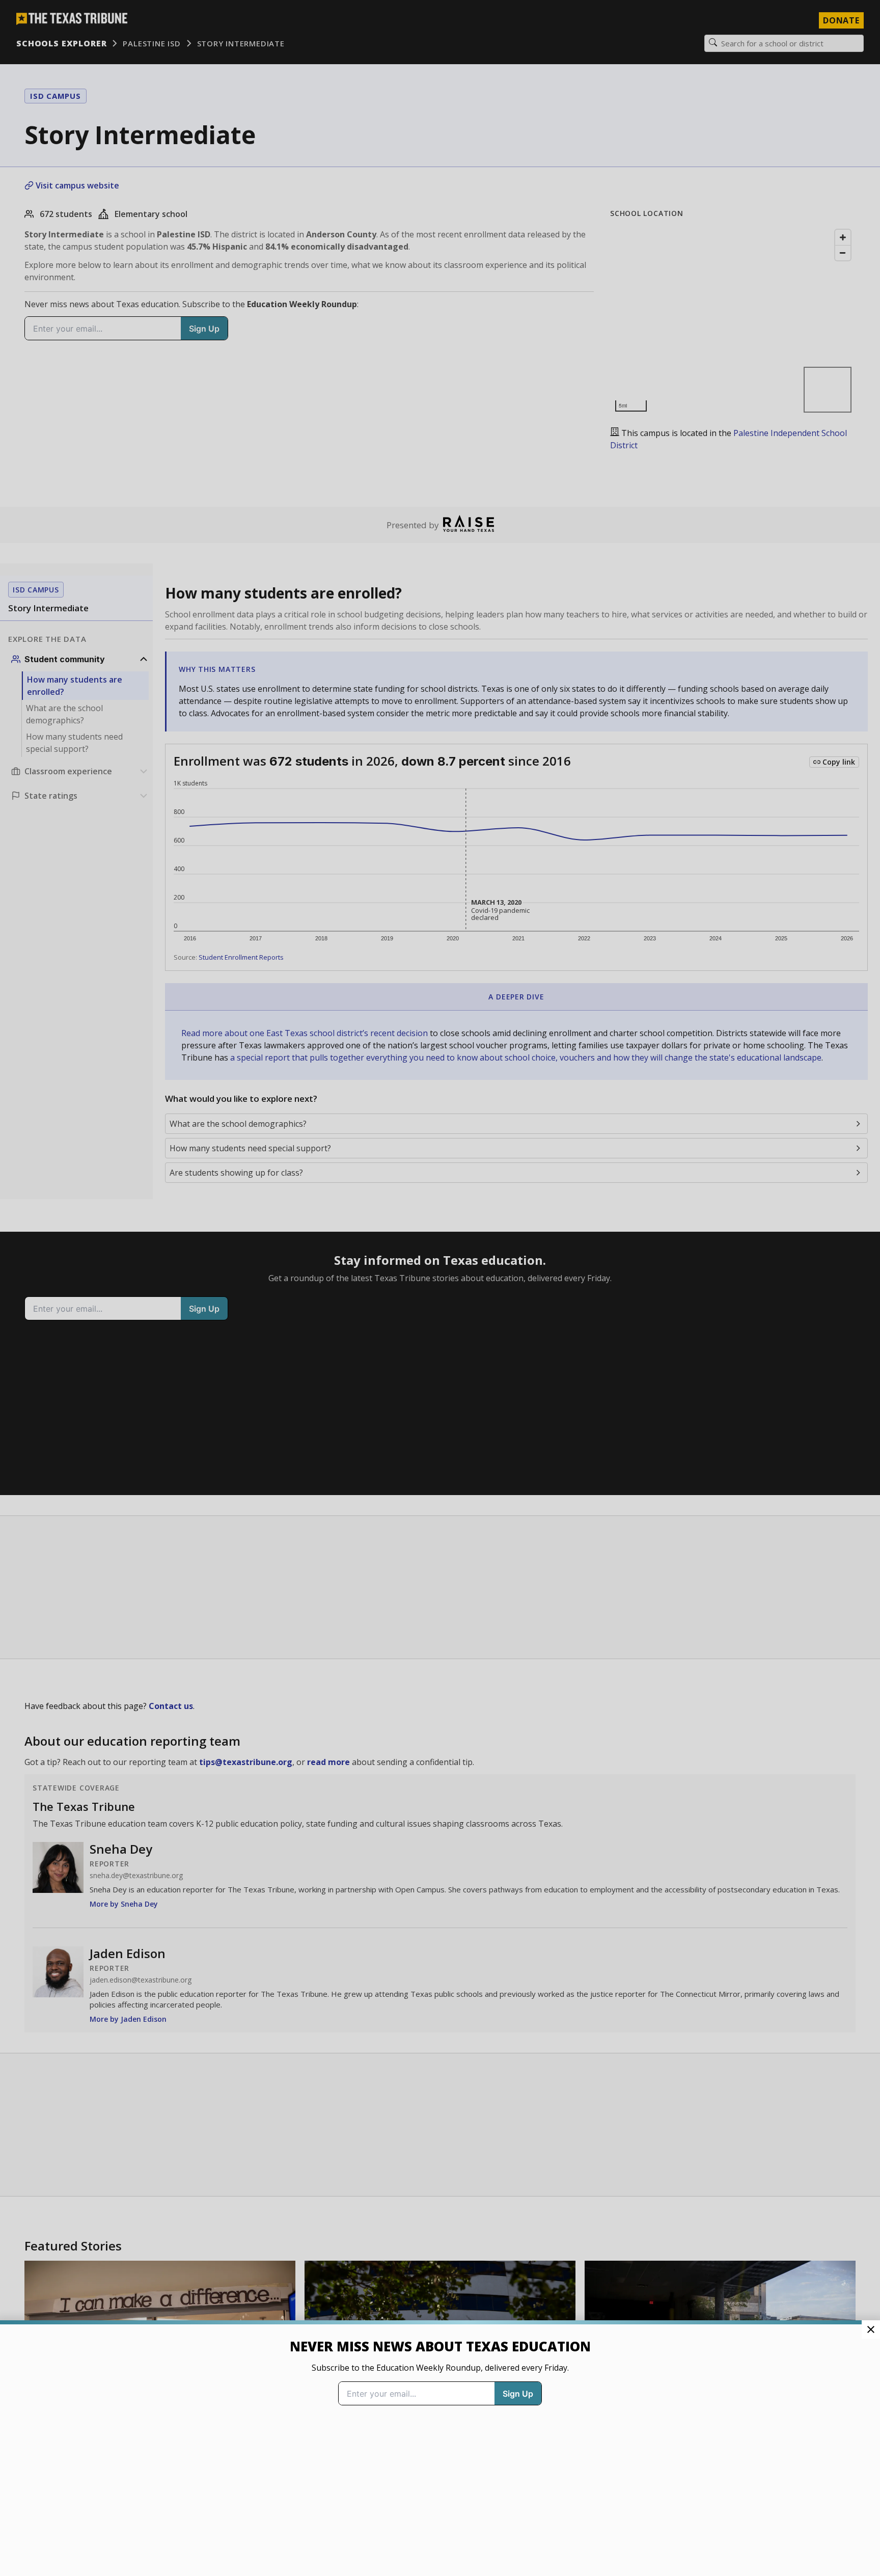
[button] (440, 1288)
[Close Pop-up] (871, 2329)
